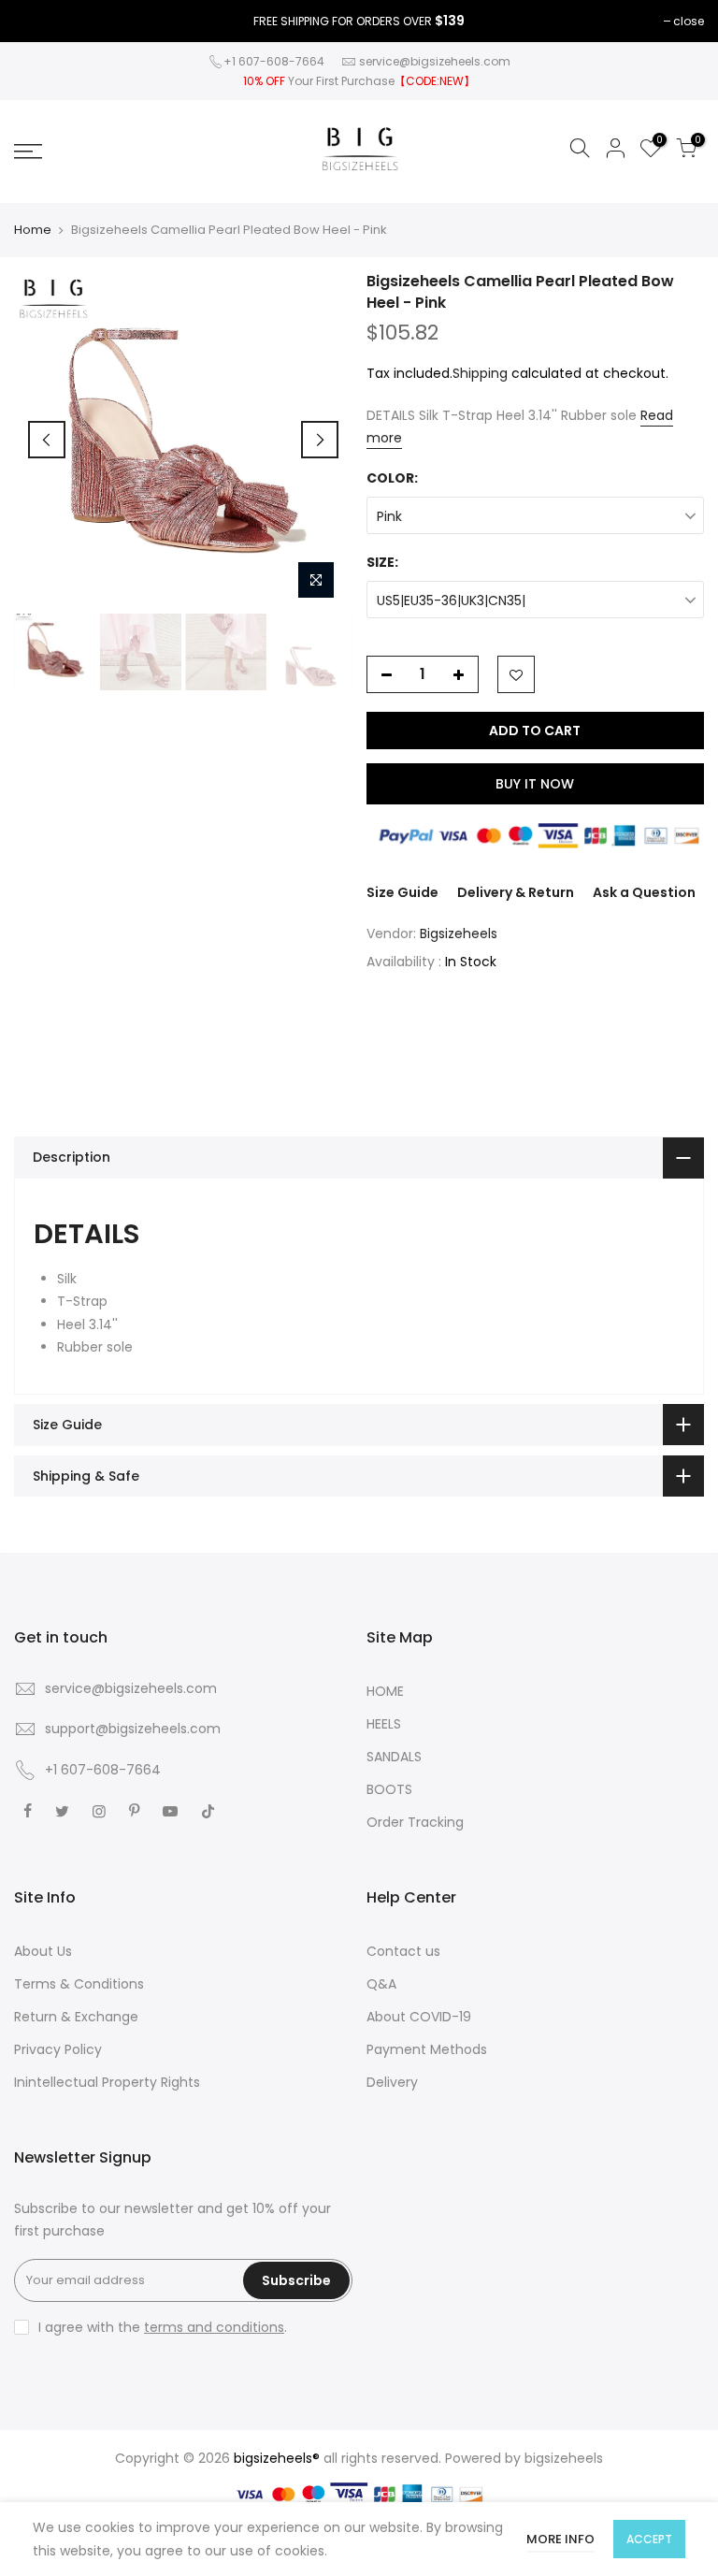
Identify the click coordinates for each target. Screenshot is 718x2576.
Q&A (381, 1984)
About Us (43, 1951)
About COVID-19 (419, 2017)
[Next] (320, 440)
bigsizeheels (564, 2458)
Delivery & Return (516, 892)
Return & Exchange (76, 2017)
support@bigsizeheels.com (133, 1729)
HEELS (384, 1724)
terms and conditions (214, 2327)
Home (33, 230)
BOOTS (389, 1789)
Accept (649, 2539)
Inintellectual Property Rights (107, 2082)
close (689, 21)
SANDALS (394, 1757)
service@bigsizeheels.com (435, 61)
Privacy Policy (58, 2049)
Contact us (403, 1951)
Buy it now (535, 784)
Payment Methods (427, 2049)
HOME (385, 1691)
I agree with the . (163, 2327)
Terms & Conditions (79, 1984)
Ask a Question (644, 892)
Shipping (480, 373)
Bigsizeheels (459, 933)
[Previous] (47, 440)
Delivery (392, 2082)
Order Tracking (415, 1822)
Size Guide (402, 892)
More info (560, 2539)
